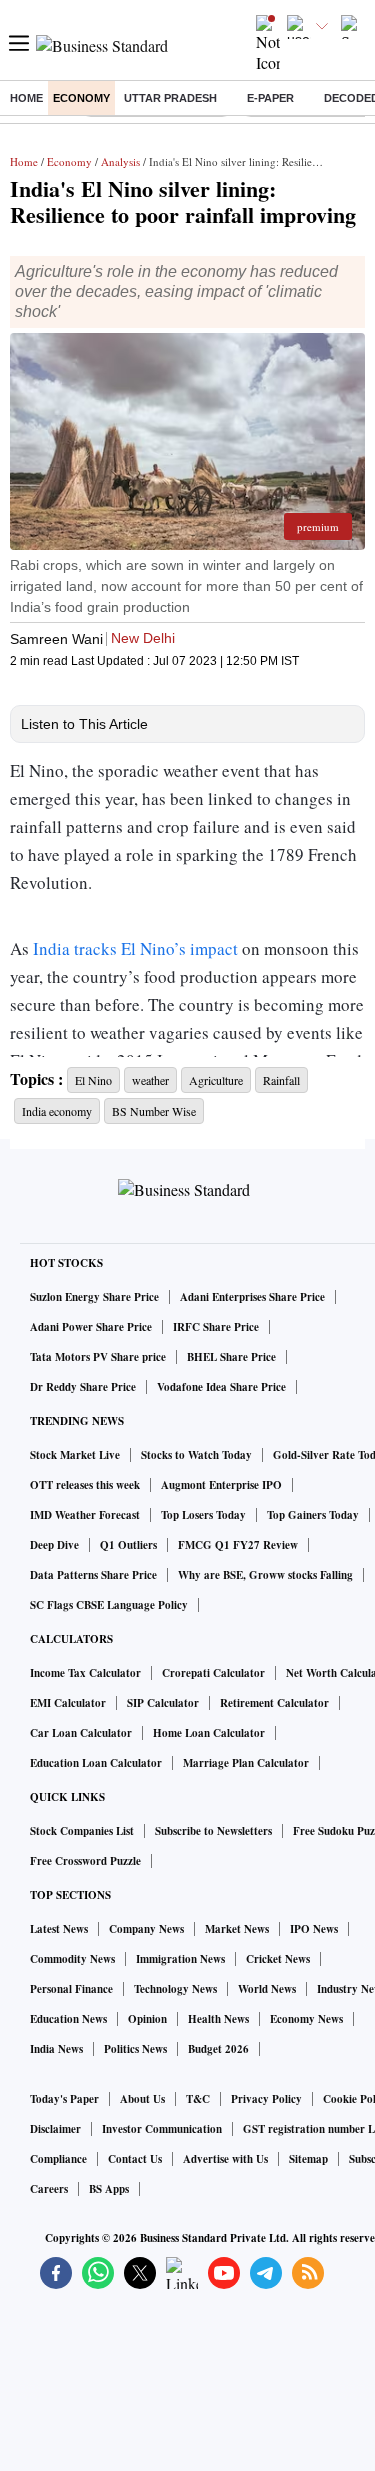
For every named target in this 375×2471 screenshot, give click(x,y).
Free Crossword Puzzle (85, 1861)
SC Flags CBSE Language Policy (109, 1605)
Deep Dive (54, 1545)
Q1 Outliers (128, 1545)
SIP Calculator (163, 1703)
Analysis (120, 161)
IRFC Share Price (216, 1327)
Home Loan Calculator (209, 1733)
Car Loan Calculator (81, 1733)
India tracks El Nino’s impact (137, 948)
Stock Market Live (75, 1455)
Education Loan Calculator (96, 1763)
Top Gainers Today (313, 1515)
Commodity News (72, 1959)
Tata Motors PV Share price (98, 1357)
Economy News (306, 2019)
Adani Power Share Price (91, 1327)
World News (267, 1989)
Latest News (59, 1929)
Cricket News (278, 1959)
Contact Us (135, 2159)
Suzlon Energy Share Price (94, 1297)
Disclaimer (55, 2129)
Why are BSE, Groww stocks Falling (265, 1575)
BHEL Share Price (231, 1357)
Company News (146, 1929)
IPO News (314, 1929)
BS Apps (109, 2189)
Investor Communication (162, 2129)
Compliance (58, 2159)
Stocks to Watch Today (196, 1455)
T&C (198, 2099)
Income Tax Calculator (85, 1673)
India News (56, 2049)
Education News (68, 2019)
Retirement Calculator (274, 1703)
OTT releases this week (85, 1485)
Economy (81, 98)
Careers (49, 2189)
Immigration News (180, 1959)
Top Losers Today (203, 1515)
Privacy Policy (266, 2099)
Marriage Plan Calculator (246, 1763)
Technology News (175, 1989)
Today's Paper (64, 2099)
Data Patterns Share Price (93, 1575)
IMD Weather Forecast (85, 1515)
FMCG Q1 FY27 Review (238, 1545)
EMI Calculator (68, 1703)
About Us (142, 2099)
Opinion (147, 2019)
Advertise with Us (225, 2159)
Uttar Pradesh (170, 98)
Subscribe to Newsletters (213, 1831)
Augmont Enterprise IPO (221, 1485)
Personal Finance (71, 1989)
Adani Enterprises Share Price (252, 1297)
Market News (237, 1929)
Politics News (135, 2049)
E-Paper (270, 98)
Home (26, 98)
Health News (218, 2019)
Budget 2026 (218, 2049)
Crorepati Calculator (213, 1673)
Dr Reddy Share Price (83, 1387)
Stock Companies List (82, 1831)
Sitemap (308, 2159)
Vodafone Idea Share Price (221, 1387)
